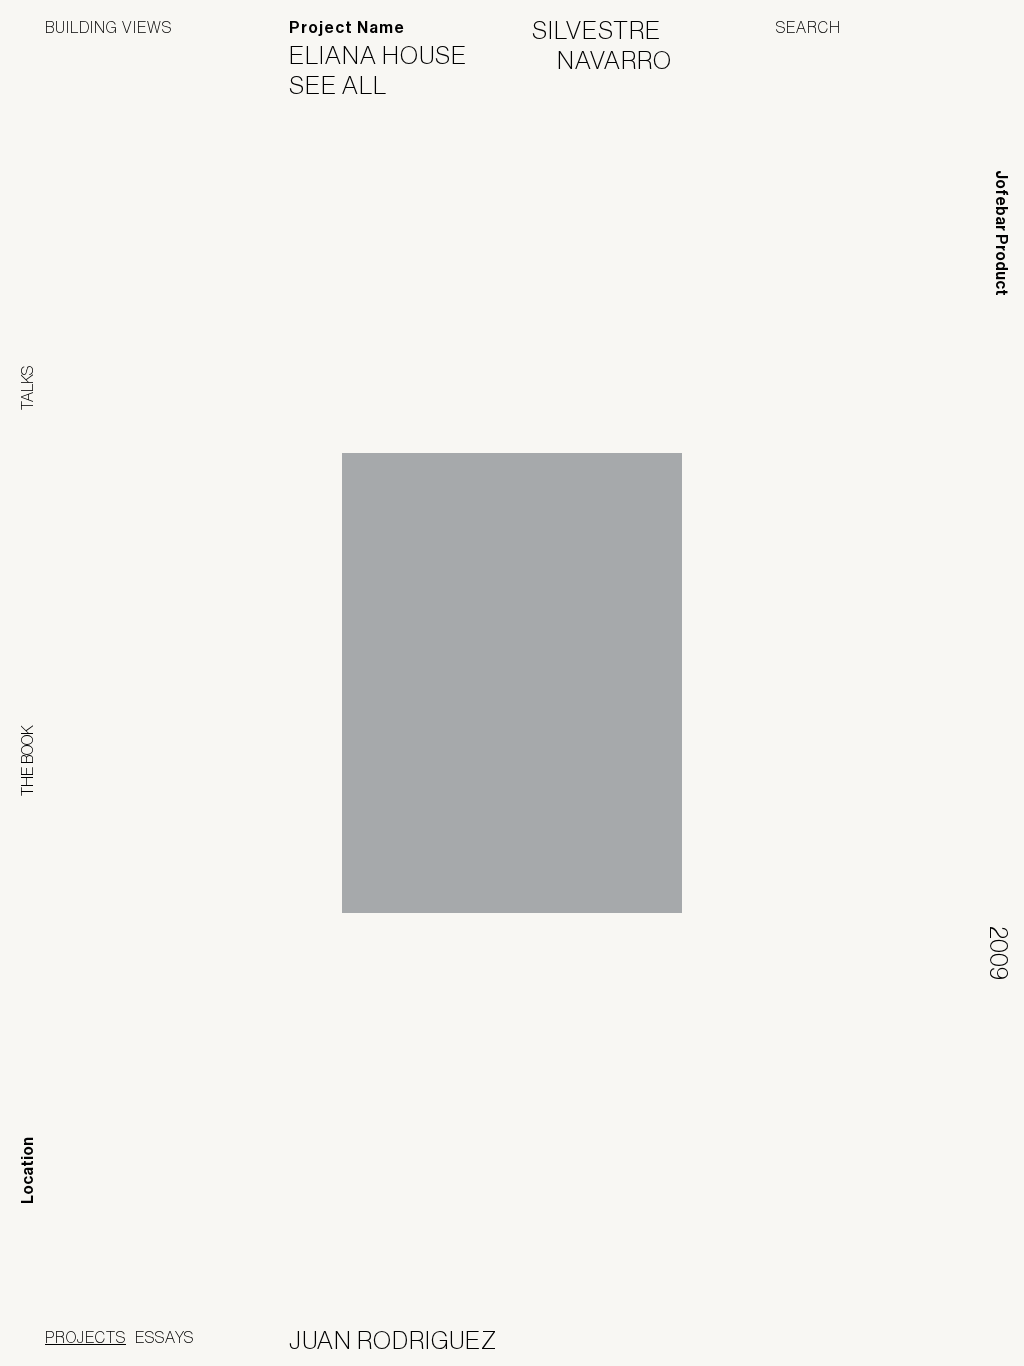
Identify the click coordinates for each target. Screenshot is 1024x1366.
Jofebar (926, 1333)
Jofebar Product (1001, 233)
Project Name (347, 27)
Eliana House (390, 55)
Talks (27, 388)
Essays (164, 1337)
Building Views (108, 27)
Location (27, 1170)
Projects (85, 1337)
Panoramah (798, 1340)
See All (350, 85)
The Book (27, 760)
